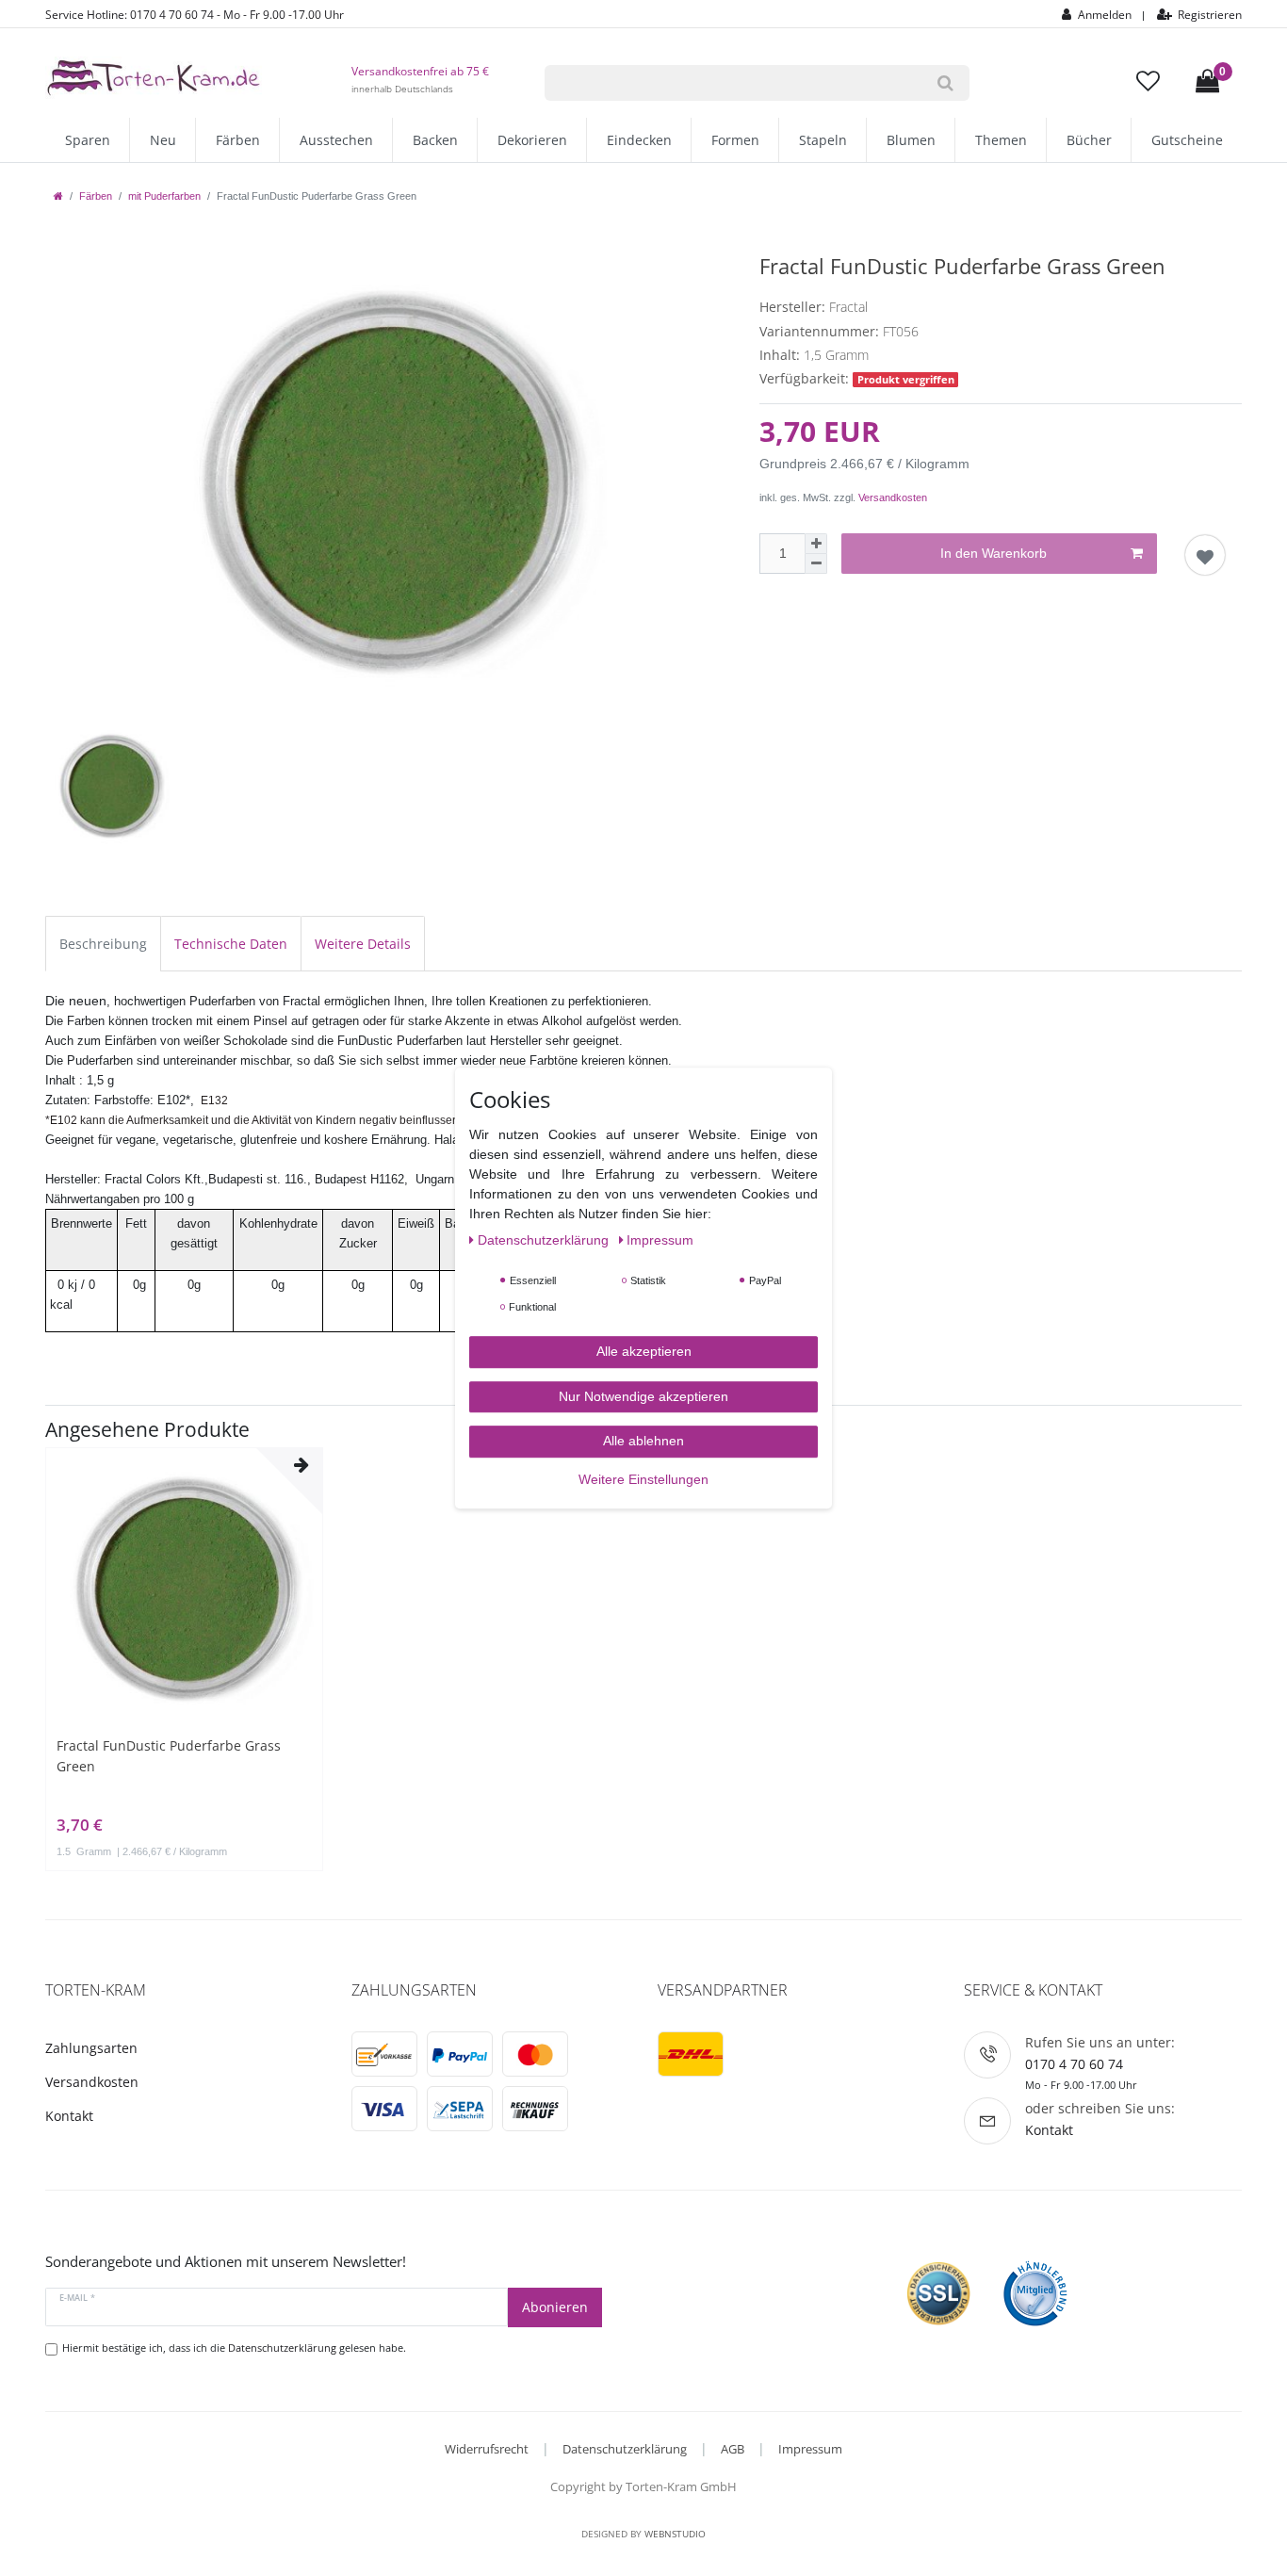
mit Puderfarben (164, 196)
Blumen (911, 140)
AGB (733, 2449)
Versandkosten (893, 497)
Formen (735, 140)
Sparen (88, 140)
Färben (238, 140)
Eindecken (639, 140)
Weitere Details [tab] (363, 944)
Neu (163, 140)
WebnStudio (675, 2534)
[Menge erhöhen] (816, 544)
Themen (1001, 140)
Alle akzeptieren (644, 1351)
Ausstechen (336, 140)
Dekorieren (532, 140)
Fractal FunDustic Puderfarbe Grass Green (169, 1756)
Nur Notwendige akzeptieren (643, 1396)
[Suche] (945, 83)
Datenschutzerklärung (625, 2449)
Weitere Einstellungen (643, 1479)
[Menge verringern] (816, 564)
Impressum (810, 2449)
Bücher (1089, 140)
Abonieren (555, 2307)
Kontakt (69, 2116)
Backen (435, 140)
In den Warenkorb (994, 553)
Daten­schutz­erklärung (545, 1240)
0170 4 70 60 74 (1074, 2064)
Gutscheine (1187, 140)
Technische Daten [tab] (231, 944)
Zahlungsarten (91, 2048)
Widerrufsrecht (487, 2449)
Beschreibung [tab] (103, 944)
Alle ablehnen (643, 1441)
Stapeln (823, 140)
